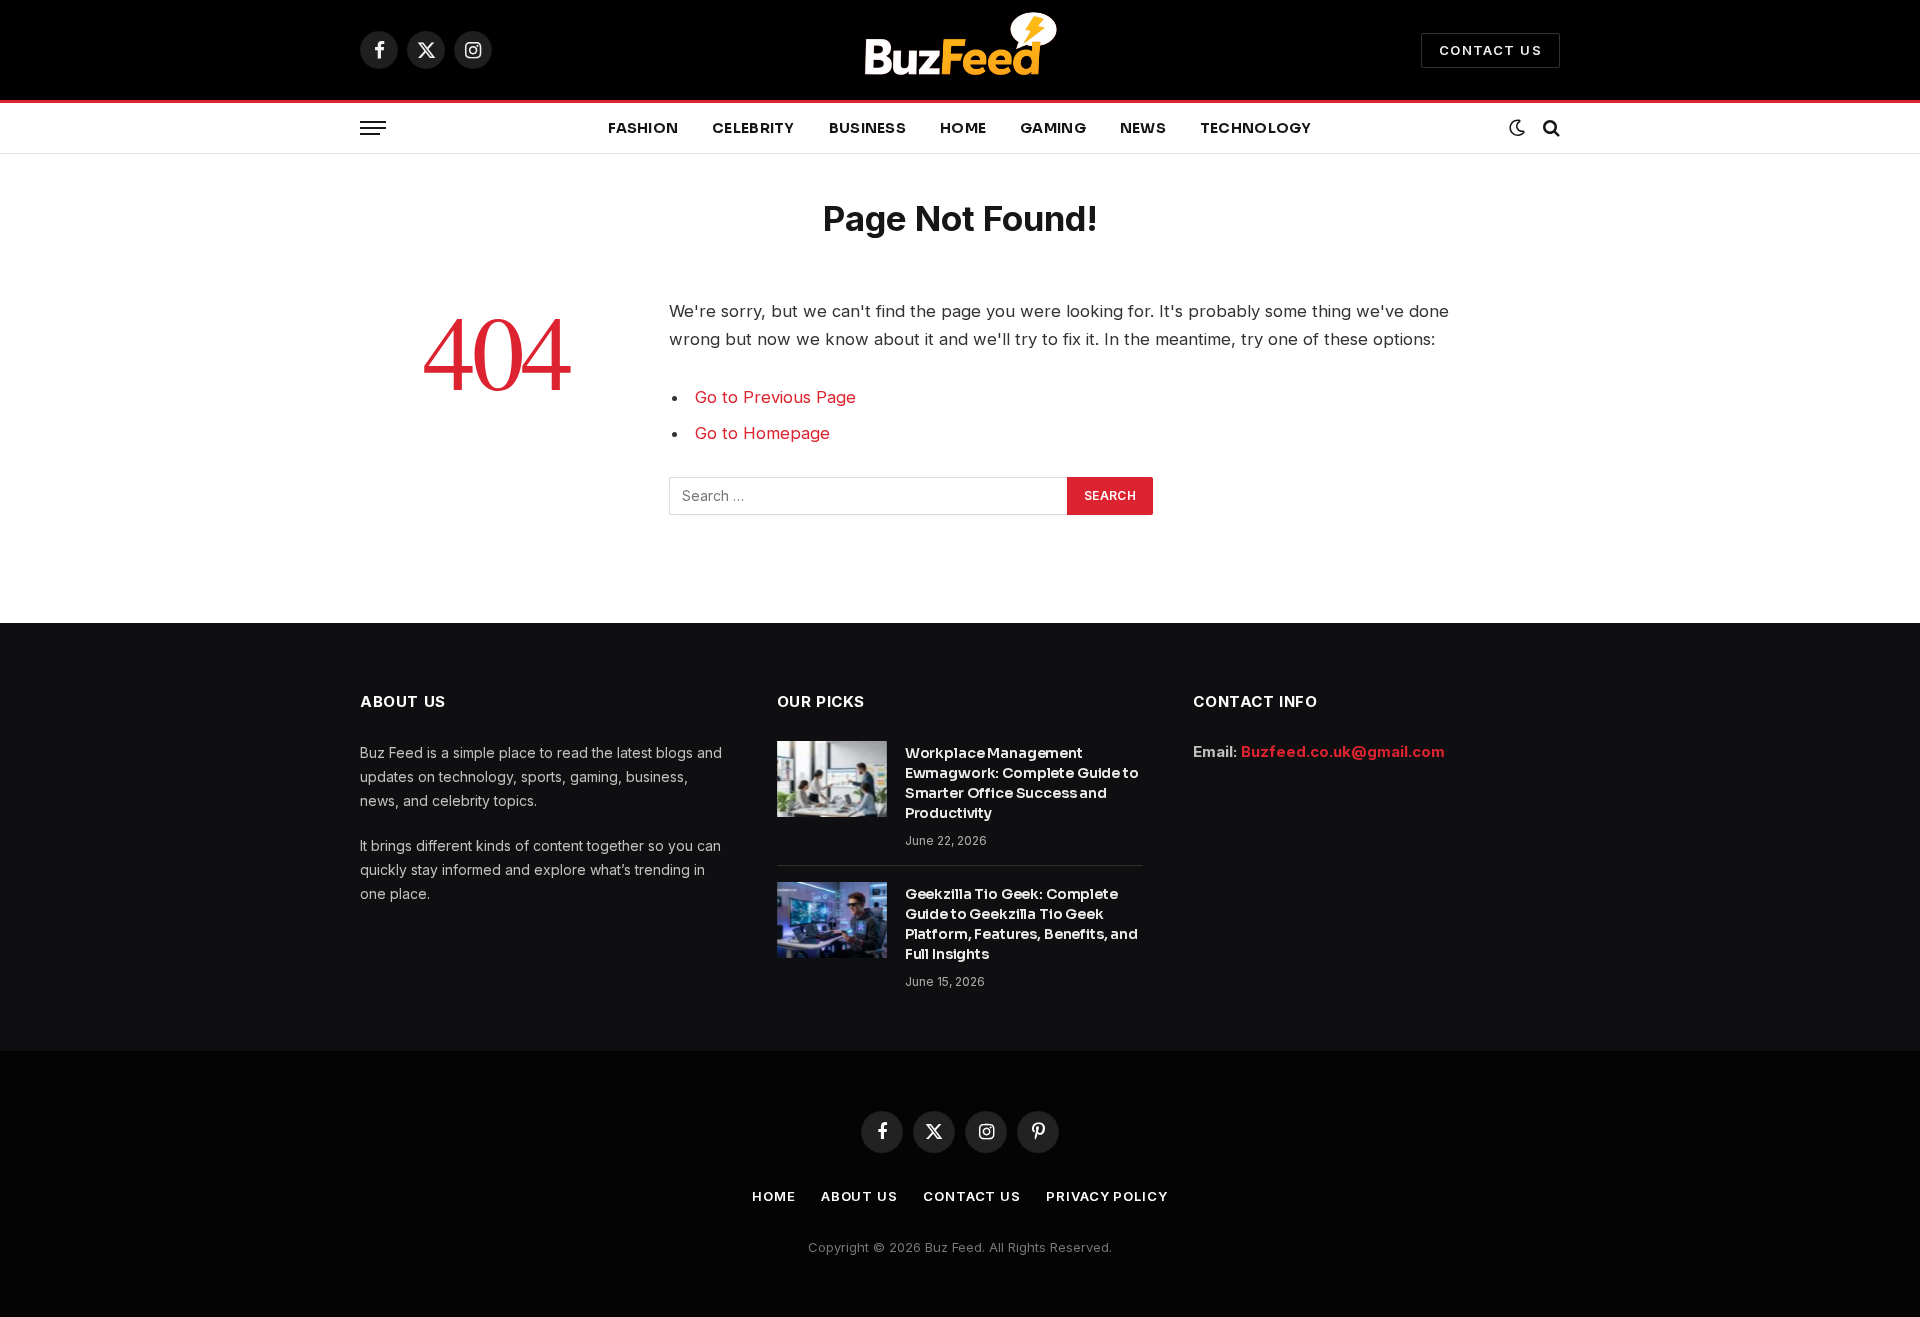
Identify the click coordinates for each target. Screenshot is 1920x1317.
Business (867, 128)
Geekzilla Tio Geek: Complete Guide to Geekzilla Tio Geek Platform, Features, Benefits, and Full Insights (1021, 924)
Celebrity (753, 128)
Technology (1256, 128)
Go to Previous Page (775, 397)
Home (963, 128)
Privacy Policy (1107, 1196)
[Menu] (373, 128)
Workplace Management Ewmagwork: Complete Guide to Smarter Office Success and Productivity (1022, 783)
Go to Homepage (762, 433)
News (1143, 128)
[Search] (1549, 128)
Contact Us (1490, 50)
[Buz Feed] (960, 50)
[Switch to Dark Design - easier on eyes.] (1517, 128)
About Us (859, 1196)
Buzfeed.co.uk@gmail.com (1343, 751)
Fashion (643, 128)
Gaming (1053, 128)
